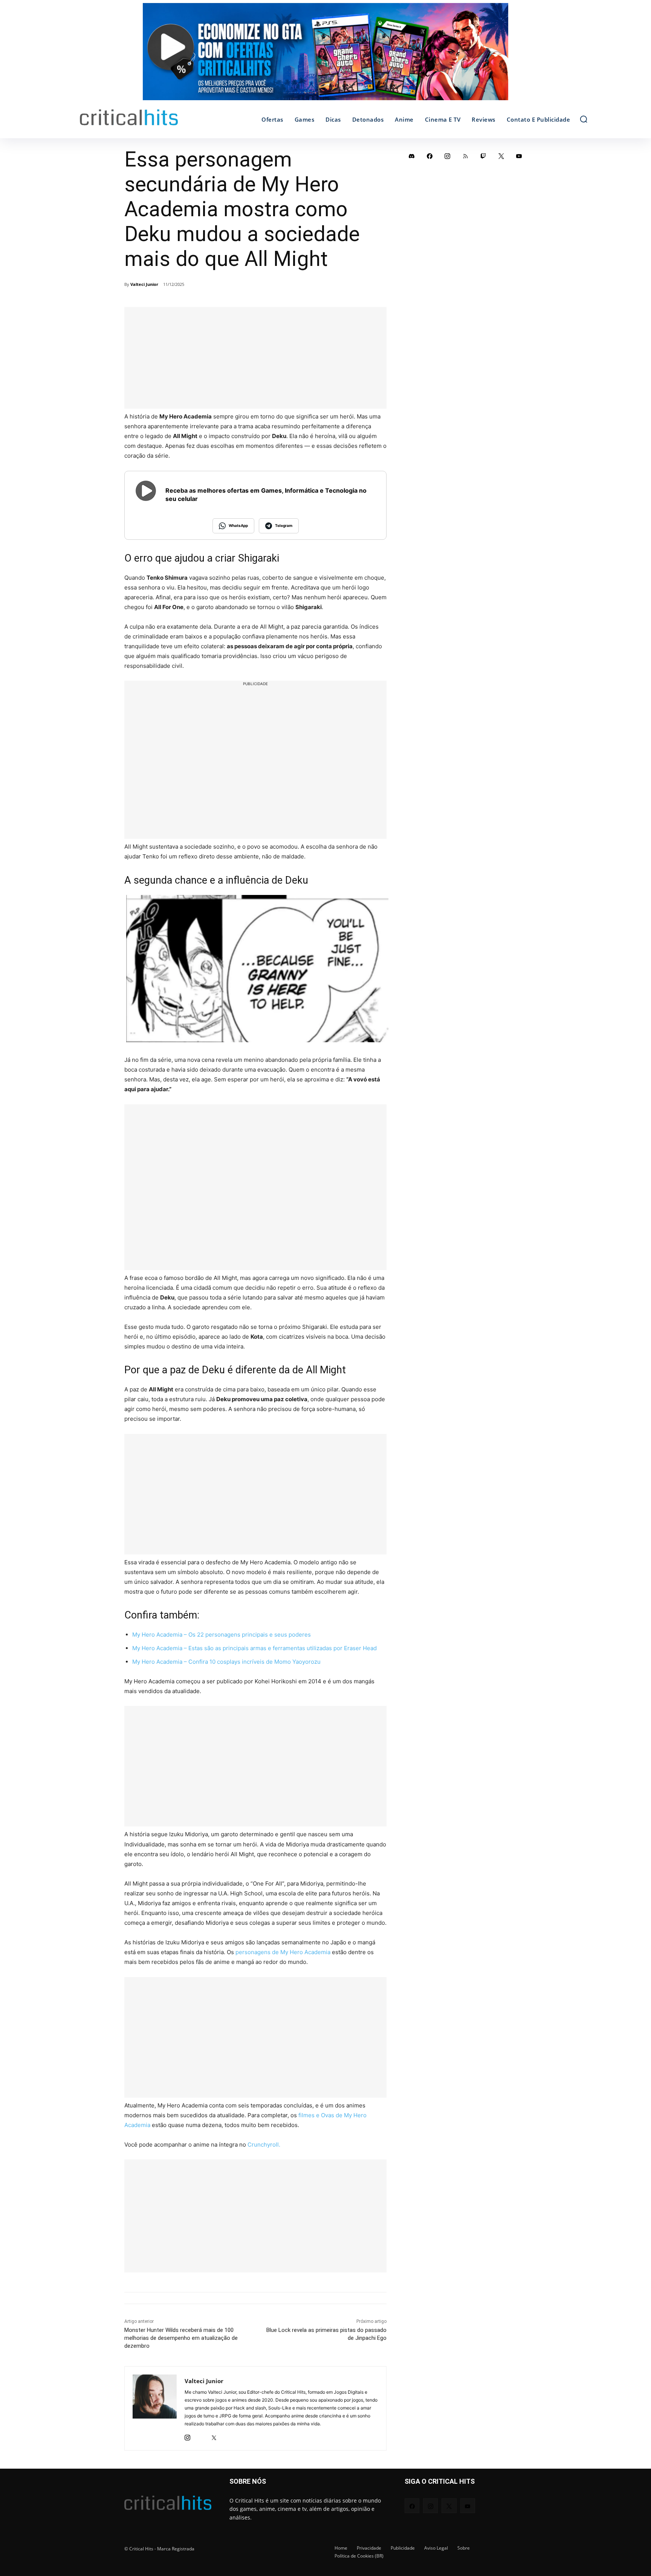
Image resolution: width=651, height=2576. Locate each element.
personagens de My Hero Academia (283, 1952)
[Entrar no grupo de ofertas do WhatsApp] (325, 55)
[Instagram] (187, 2436)
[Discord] (412, 156)
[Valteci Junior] (155, 2408)
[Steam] (201, 2436)
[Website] (227, 2436)
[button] (584, 119)
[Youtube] (519, 156)
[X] (214, 2436)
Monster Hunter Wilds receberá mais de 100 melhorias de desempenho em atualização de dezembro (181, 2338)
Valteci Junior (144, 284)
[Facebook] (430, 156)
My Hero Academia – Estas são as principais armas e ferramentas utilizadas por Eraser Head (254, 1648)
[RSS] (466, 156)
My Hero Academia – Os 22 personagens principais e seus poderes (222, 1635)
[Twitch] (483, 156)
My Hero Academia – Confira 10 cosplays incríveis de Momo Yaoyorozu (226, 1662)
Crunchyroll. (264, 2145)
